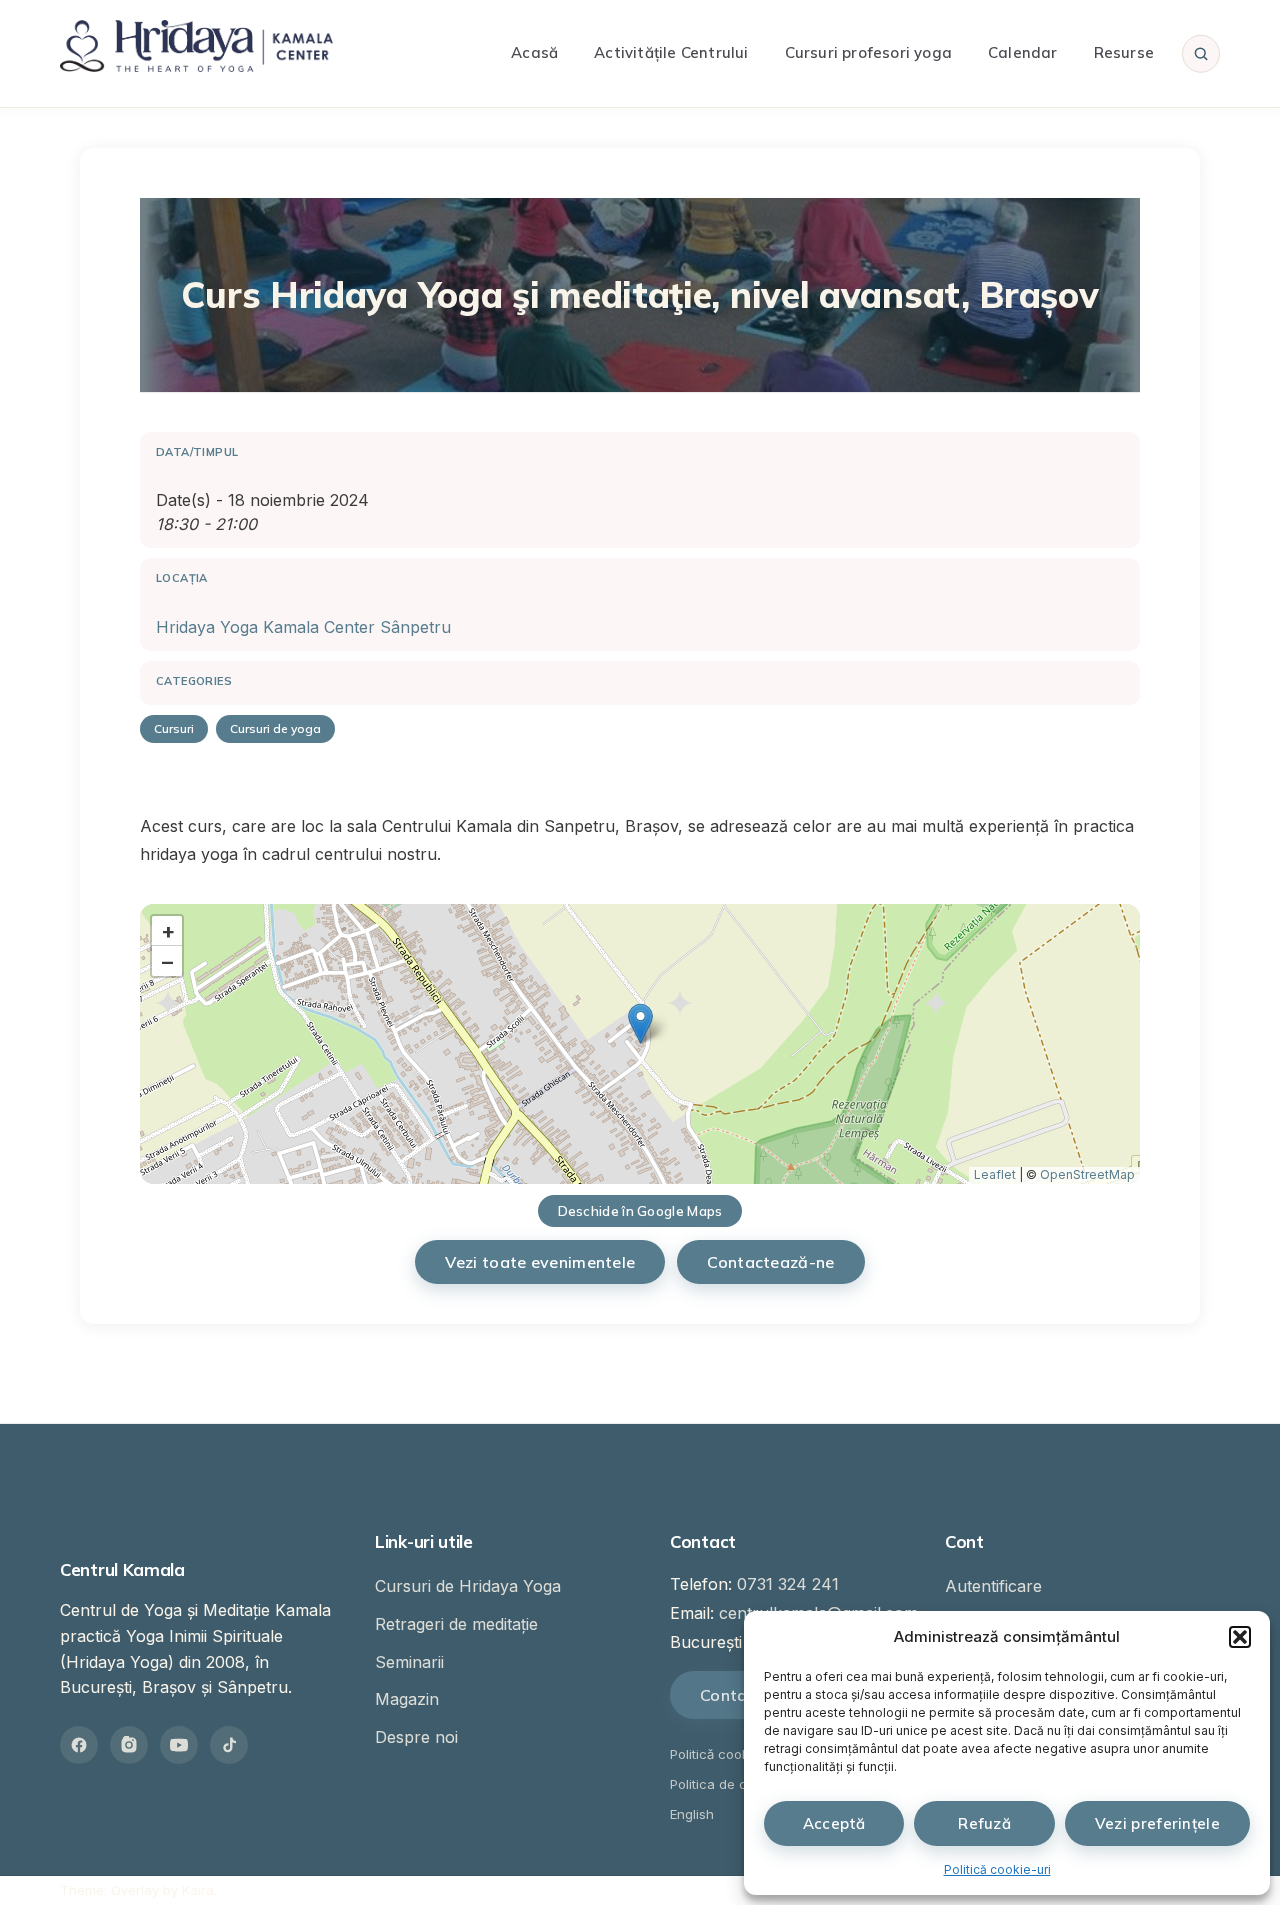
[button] (1240, 1637)
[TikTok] (229, 1745)
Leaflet (995, 1174)
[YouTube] (179, 1745)
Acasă (534, 52)
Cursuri (174, 728)
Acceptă (834, 1823)
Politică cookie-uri (997, 1869)
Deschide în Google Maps (640, 1211)
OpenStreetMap (1087, 1174)
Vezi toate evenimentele (540, 1262)
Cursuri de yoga (275, 728)
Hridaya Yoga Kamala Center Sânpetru (303, 627)
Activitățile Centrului (671, 52)
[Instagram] (129, 1745)
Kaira (198, 1890)
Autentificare (993, 1586)
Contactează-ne (770, 1262)
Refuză (984, 1823)
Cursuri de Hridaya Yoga (468, 1586)
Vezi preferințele (1157, 1823)
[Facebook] (79, 1745)
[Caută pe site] (1201, 53)
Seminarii (409, 1662)
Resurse (1124, 52)
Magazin (407, 1699)
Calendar (1023, 52)
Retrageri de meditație (456, 1624)
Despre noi (416, 1737)
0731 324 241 (788, 1584)
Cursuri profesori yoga (868, 52)
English (692, 1814)
